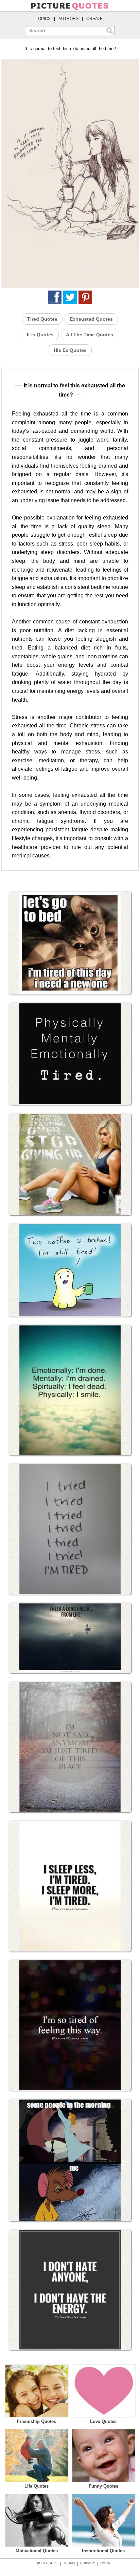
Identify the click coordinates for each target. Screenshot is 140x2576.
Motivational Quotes (37, 2551)
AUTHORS (68, 19)
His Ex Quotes (70, 350)
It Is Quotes (40, 335)
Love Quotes (103, 2421)
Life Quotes (37, 2486)
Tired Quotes (42, 319)
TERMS (69, 2563)
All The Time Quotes (90, 335)
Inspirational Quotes (103, 2551)
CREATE (94, 19)
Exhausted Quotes (91, 319)
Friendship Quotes (37, 2421)
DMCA (105, 2563)
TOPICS (43, 19)
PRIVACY (88, 2563)
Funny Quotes (103, 2486)
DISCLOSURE (47, 2563)
